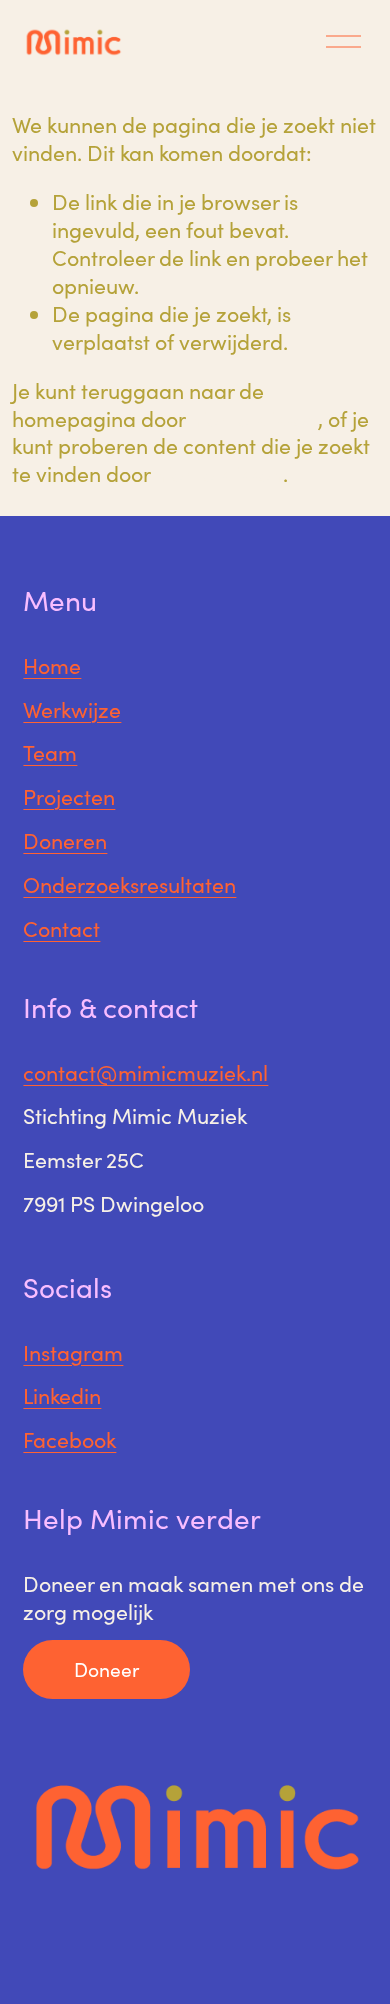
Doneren (65, 841)
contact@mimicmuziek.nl (145, 1073)
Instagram (73, 1353)
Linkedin (62, 1396)
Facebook (69, 1440)
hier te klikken (254, 418)
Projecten (69, 797)
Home (52, 666)
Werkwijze (72, 710)
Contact (61, 929)
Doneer (106, 1669)
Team (50, 753)
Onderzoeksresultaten (129, 885)
